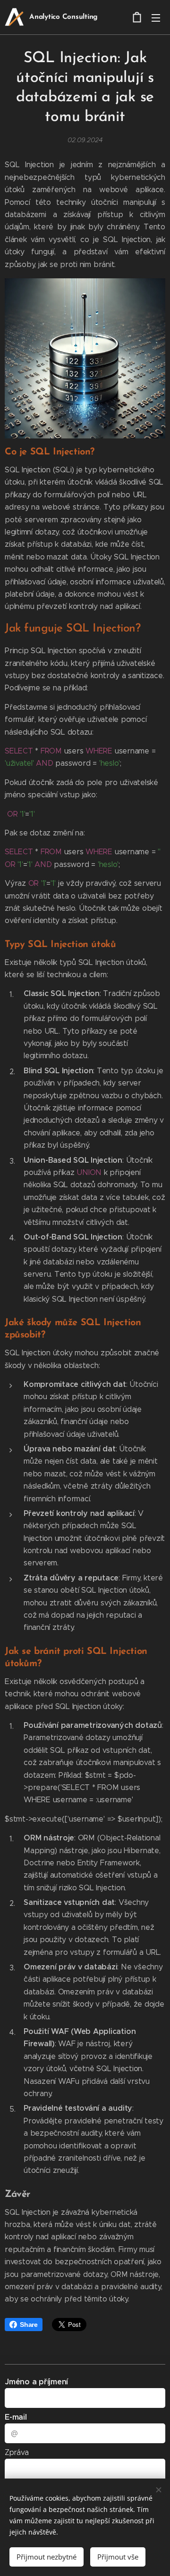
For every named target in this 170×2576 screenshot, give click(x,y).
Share (29, 2325)
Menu (156, 17)
